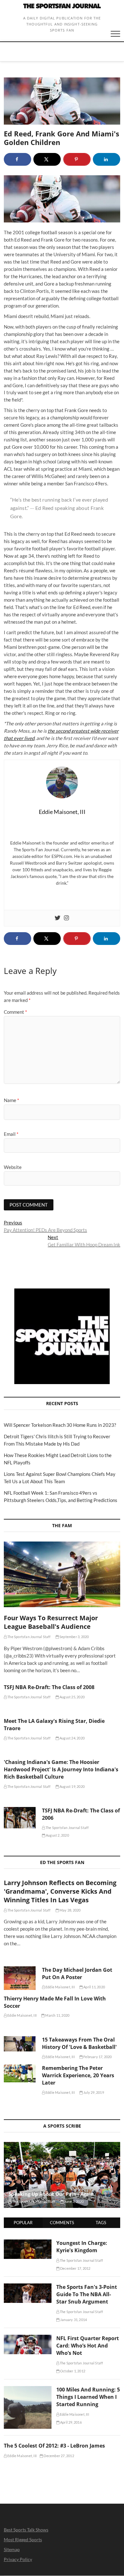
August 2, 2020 (57, 1835)
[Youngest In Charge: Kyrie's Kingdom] (28, 2243)
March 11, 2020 (57, 2015)
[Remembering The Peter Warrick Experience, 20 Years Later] (20, 2073)
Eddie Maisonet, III (60, 1987)
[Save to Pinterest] (77, 159)
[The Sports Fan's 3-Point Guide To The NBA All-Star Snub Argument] (28, 2287)
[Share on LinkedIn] (107, 159)
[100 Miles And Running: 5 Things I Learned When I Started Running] (28, 2390)
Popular (23, 2223)
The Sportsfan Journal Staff (29, 1637)
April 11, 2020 (94, 1987)
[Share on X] (47, 159)
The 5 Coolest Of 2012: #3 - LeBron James (54, 2446)
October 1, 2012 (72, 2371)
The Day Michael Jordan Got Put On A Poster (77, 1974)
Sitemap (12, 2549)
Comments (62, 2223)
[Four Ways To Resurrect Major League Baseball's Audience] (62, 1574)
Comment (15, 1012)
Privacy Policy (18, 2559)
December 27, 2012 (59, 2456)
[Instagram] (66, 918)
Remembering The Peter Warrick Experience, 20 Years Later (78, 2075)
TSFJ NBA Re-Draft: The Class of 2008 (49, 1687)
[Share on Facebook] (17, 159)
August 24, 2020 (72, 1738)
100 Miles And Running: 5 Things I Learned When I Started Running (88, 2397)
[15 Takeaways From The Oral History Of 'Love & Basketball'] (20, 2044)
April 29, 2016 (71, 2422)
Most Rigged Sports (23, 2540)
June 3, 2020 (74, 2201)
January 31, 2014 (73, 2320)
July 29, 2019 (93, 2092)
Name (11, 1100)
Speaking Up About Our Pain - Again (51, 2194)
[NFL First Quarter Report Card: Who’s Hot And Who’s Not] (28, 2338)
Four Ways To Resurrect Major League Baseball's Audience (51, 1622)
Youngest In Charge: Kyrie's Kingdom (82, 2247)
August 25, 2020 (72, 1697)
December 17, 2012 (75, 2268)
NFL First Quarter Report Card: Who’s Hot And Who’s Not (88, 2346)
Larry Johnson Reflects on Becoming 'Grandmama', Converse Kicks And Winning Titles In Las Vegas (60, 1891)
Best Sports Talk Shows (26, 2530)
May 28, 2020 (70, 1910)
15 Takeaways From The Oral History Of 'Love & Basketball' (79, 2043)
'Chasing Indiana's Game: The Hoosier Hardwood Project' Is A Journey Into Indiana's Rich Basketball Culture (61, 1769)
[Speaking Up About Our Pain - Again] (62, 2175)
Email (11, 1134)
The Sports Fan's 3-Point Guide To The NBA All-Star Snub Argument (87, 2294)
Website (13, 1167)
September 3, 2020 (74, 1637)
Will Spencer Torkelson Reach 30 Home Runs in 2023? (60, 1425)
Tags (101, 2223)
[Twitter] (58, 918)
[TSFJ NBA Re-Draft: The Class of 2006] (20, 1818)
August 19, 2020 (72, 1786)
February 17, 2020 (97, 2057)
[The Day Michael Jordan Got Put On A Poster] (20, 1978)
